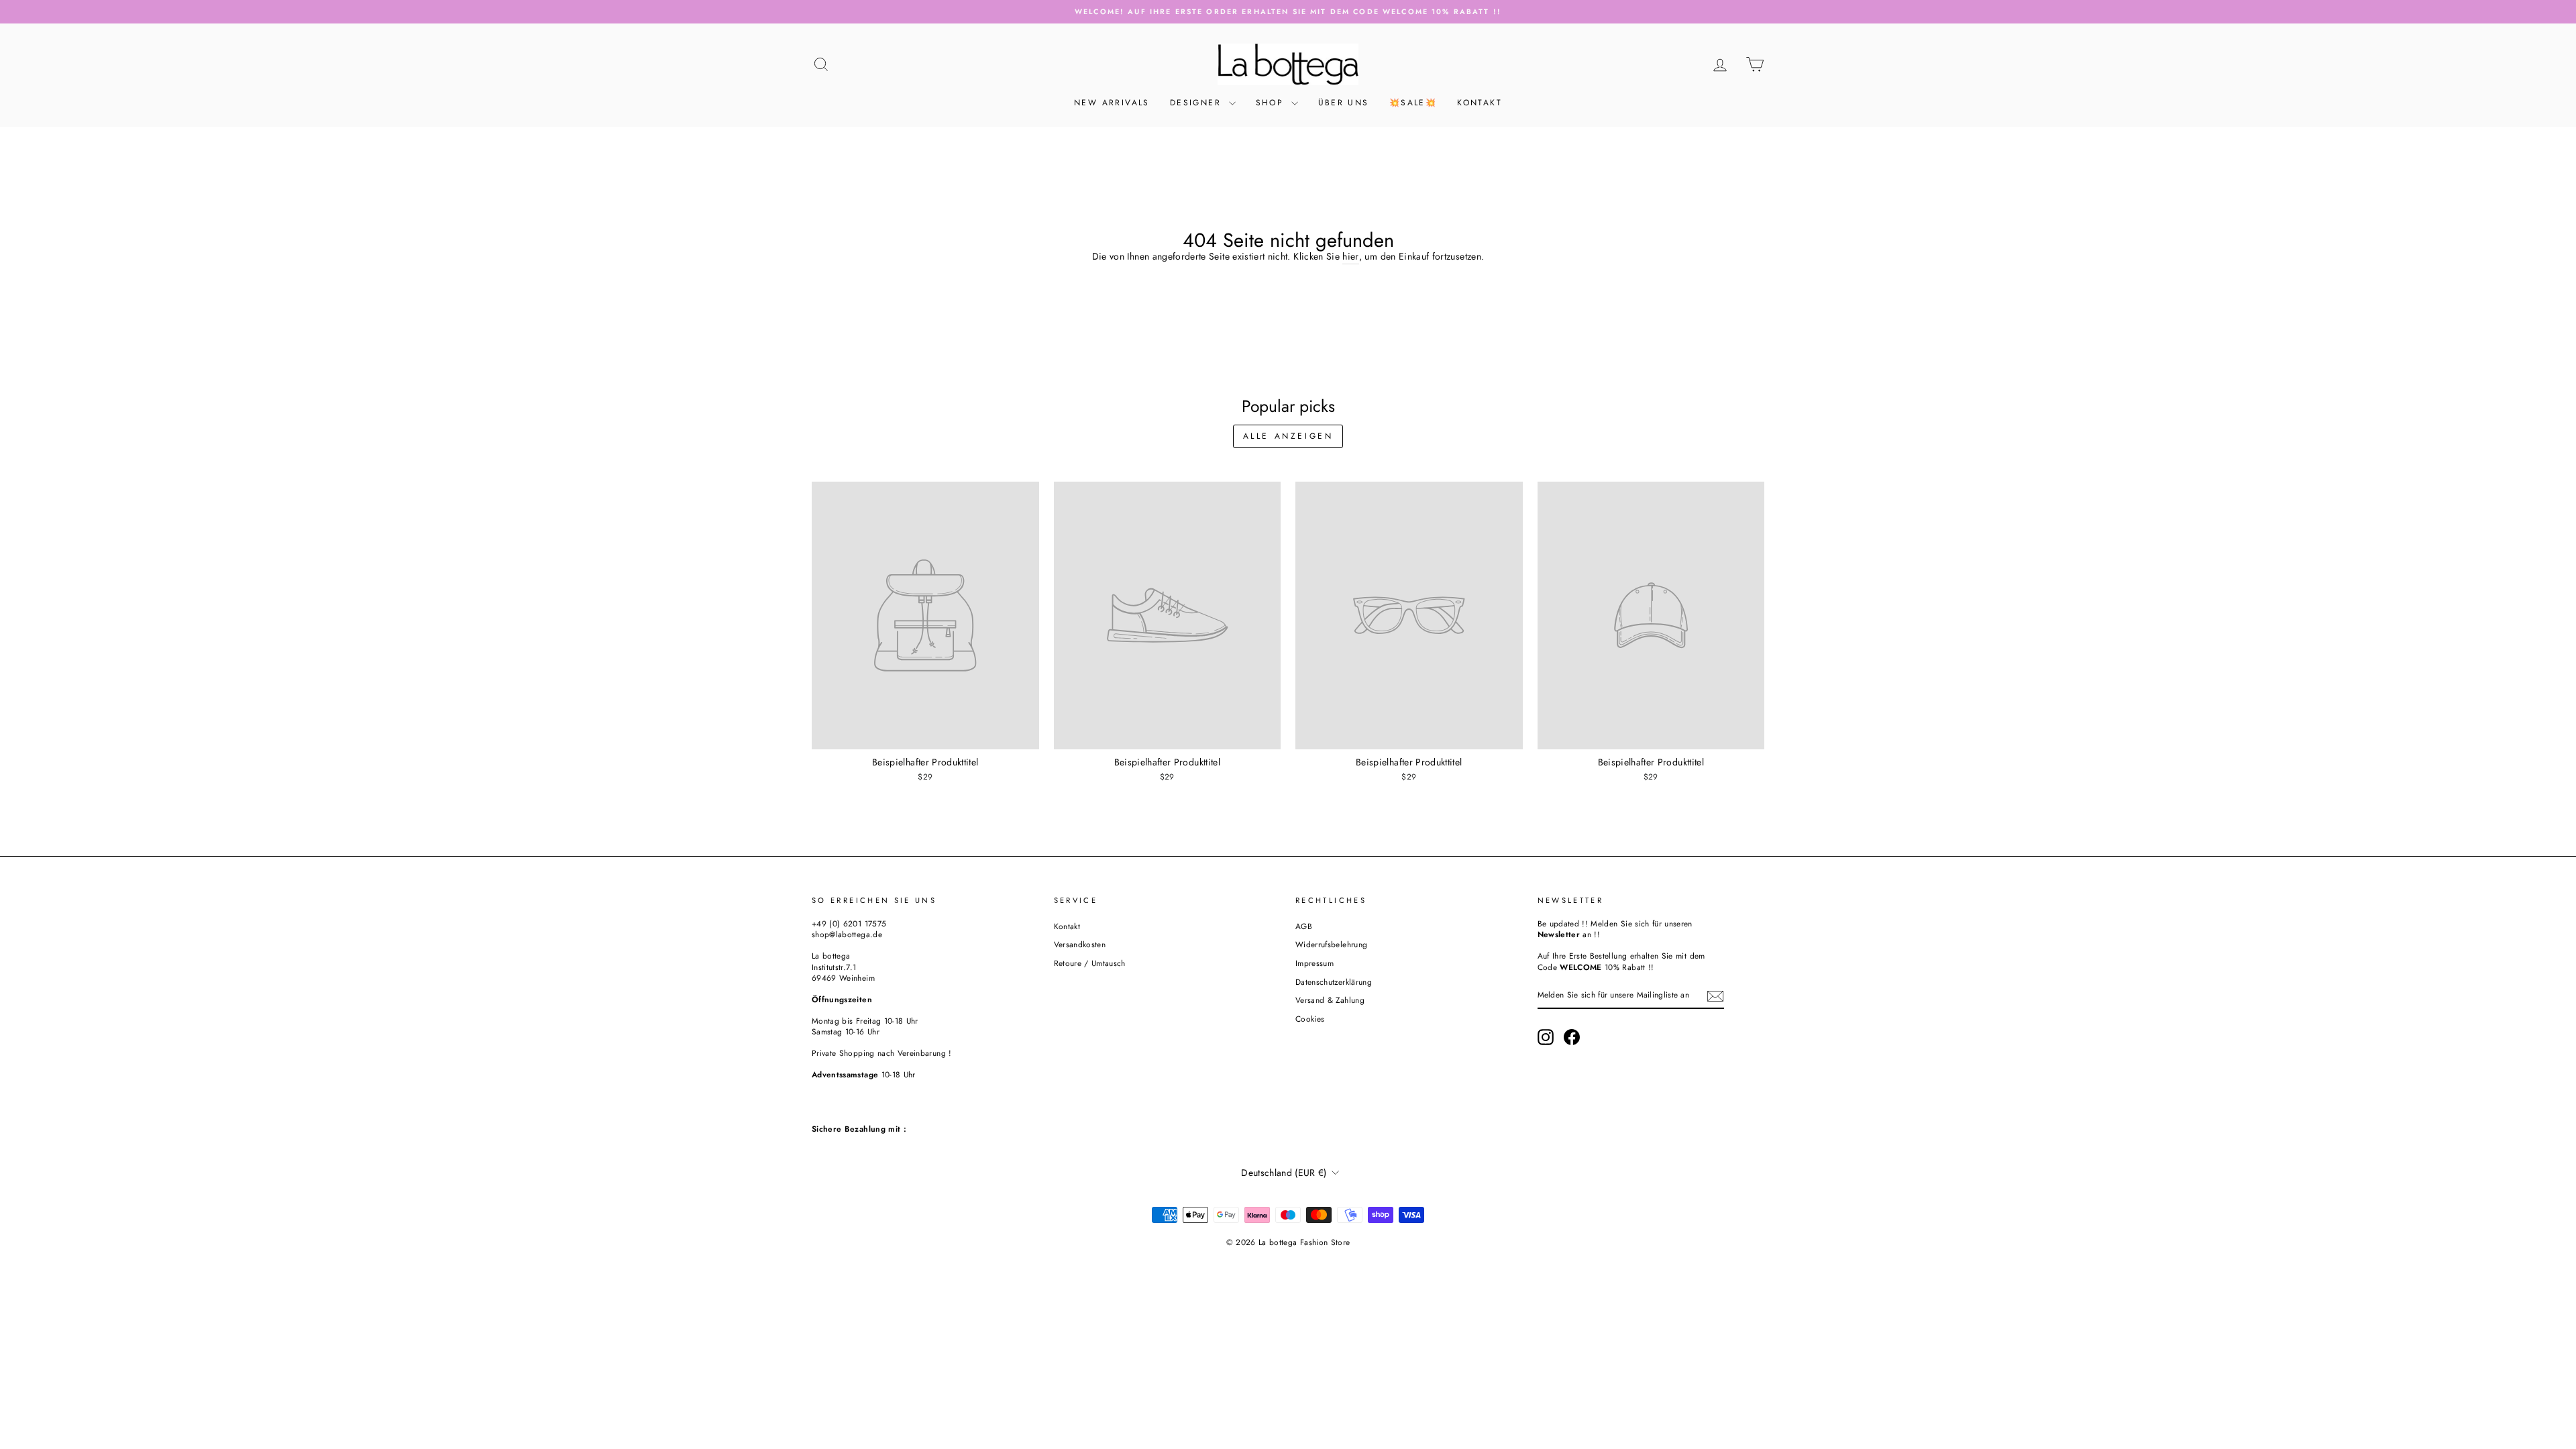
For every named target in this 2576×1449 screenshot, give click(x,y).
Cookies (1310, 1019)
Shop (1272, 103)
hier (1350, 257)
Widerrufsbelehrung (1331, 944)
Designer (1198, 103)
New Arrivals (1112, 103)
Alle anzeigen (1288, 436)
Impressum (1314, 963)
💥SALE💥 (1413, 103)
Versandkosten (1080, 944)
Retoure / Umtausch (1090, 963)
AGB (1304, 926)
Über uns (1344, 103)
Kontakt (1480, 103)
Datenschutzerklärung (1334, 982)
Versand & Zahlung (1330, 1000)
